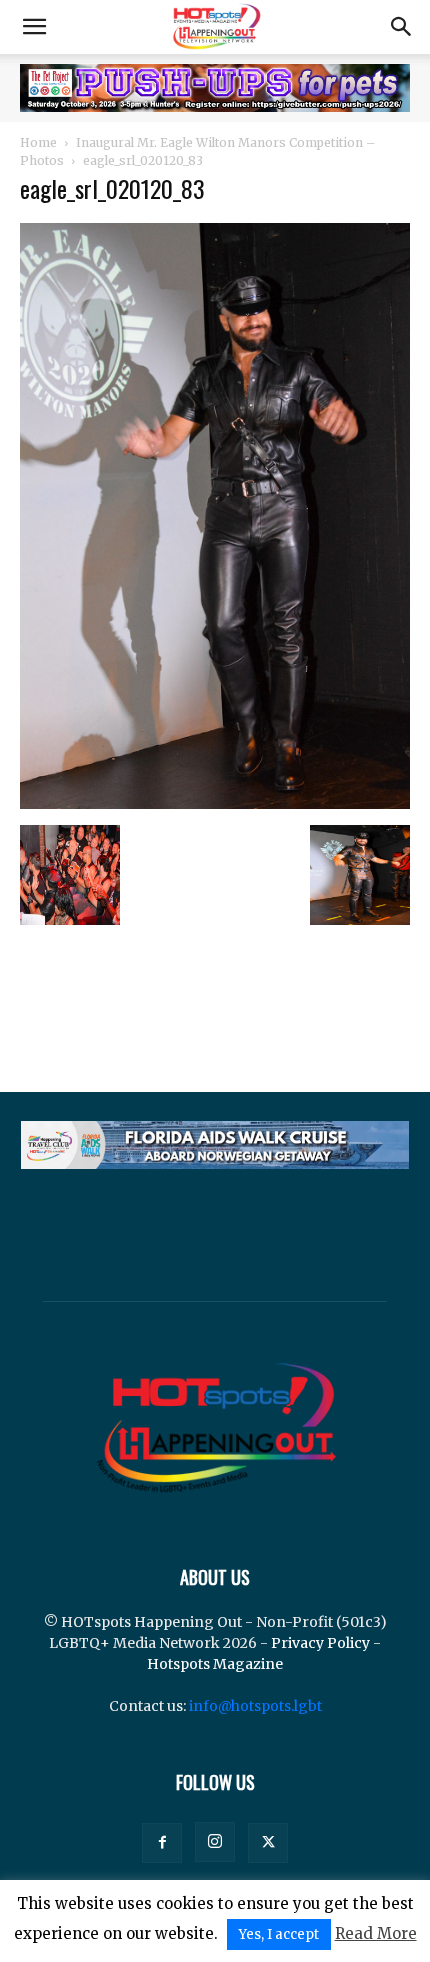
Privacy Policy (320, 1643)
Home (38, 142)
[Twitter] (268, 1843)
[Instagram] (215, 1842)
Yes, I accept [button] (279, 1934)
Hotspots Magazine (215, 1664)
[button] (34, 27)
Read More (376, 1933)
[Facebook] (162, 1843)
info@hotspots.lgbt (255, 1706)
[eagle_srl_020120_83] (215, 804)
